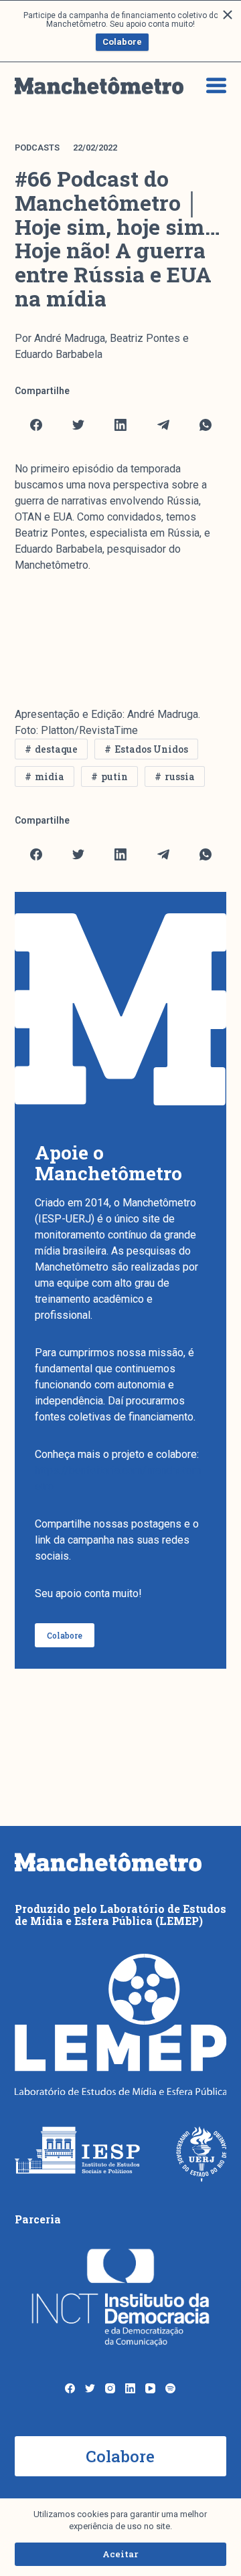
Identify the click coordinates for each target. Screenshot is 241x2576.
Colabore (122, 42)
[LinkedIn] (120, 425)
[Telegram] (163, 425)
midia (50, 776)
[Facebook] (36, 425)
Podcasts (37, 148)
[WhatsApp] (206, 425)
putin (114, 776)
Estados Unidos (151, 749)
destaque (56, 749)
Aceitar (120, 2554)
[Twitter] (78, 425)
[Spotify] (170, 2388)
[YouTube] (150, 2388)
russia (180, 776)
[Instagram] (110, 2388)
